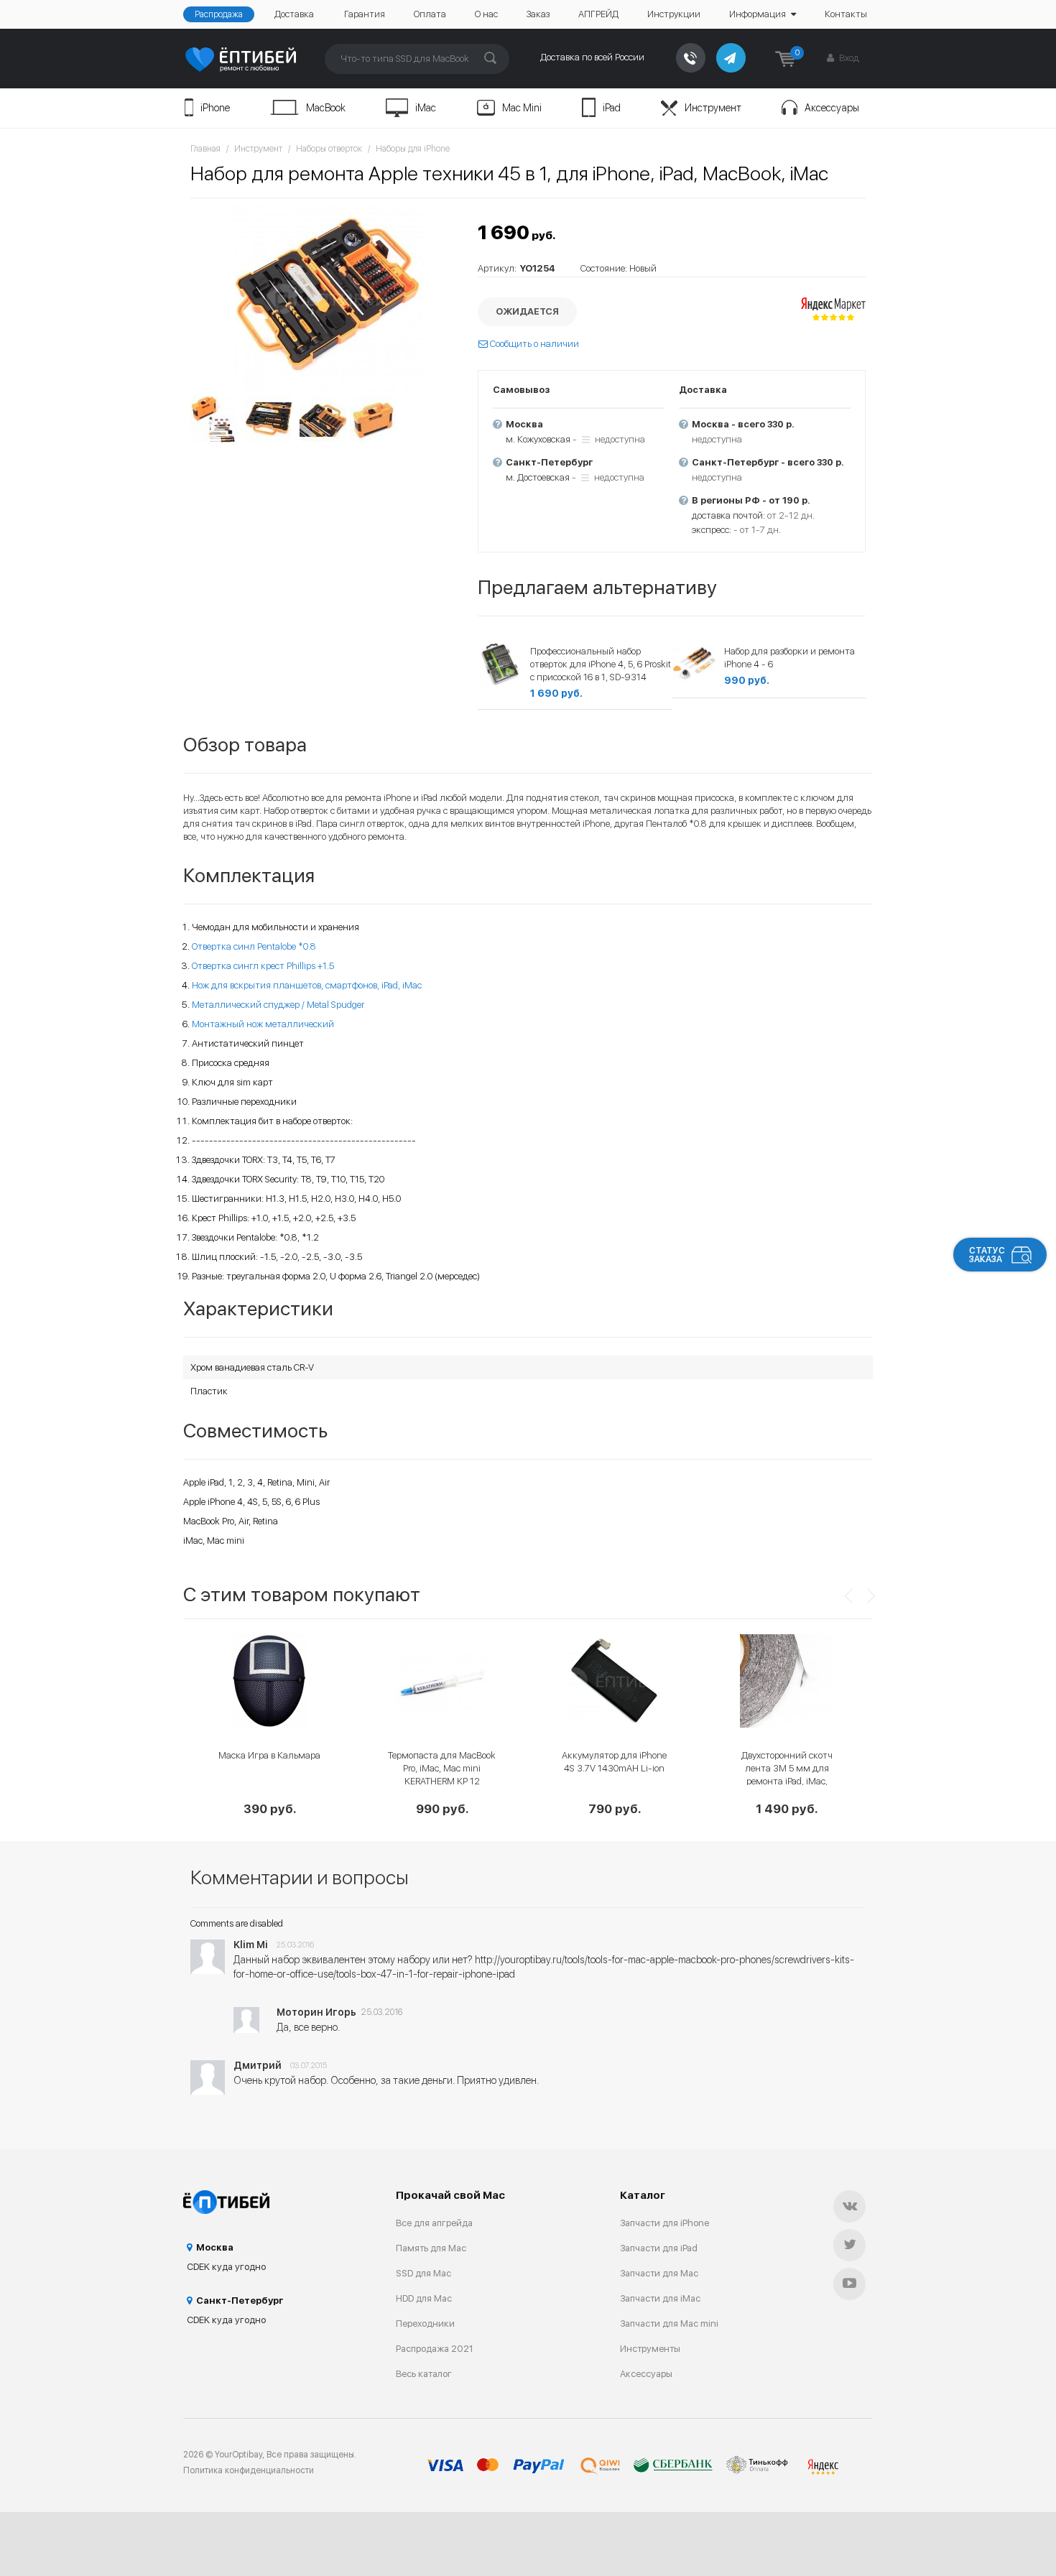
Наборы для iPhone (413, 149)
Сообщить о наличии (533, 344)
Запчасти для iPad (659, 2248)
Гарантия (365, 14)
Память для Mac (431, 2248)
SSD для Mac (423, 2273)
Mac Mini (522, 108)
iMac (426, 108)
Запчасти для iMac (660, 2298)
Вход (848, 58)
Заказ (538, 14)
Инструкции (674, 14)
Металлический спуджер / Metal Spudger (278, 1005)
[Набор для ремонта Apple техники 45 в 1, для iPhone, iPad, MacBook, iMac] (327, 299)
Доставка (294, 14)
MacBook (326, 108)
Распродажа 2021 (435, 2349)
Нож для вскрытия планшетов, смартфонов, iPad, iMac (307, 985)
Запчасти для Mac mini (669, 2324)
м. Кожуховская (538, 439)
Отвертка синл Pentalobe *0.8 (254, 946)
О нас (486, 14)
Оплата (430, 14)
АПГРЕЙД (598, 14)
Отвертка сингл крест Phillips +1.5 (263, 966)
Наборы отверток (329, 149)
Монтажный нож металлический (263, 1024)
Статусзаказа (987, 1255)
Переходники (425, 2324)
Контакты (846, 14)
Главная (205, 149)
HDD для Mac (424, 2298)
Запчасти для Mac (659, 2273)
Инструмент (713, 108)
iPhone (215, 108)
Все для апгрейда (434, 2223)
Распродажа (219, 14)
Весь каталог (424, 2374)
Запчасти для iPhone (664, 2223)
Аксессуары (832, 108)
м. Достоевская (538, 477)
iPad (612, 108)
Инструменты (650, 2349)
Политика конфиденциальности (249, 2470)
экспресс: (712, 530)
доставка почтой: (728, 515)
